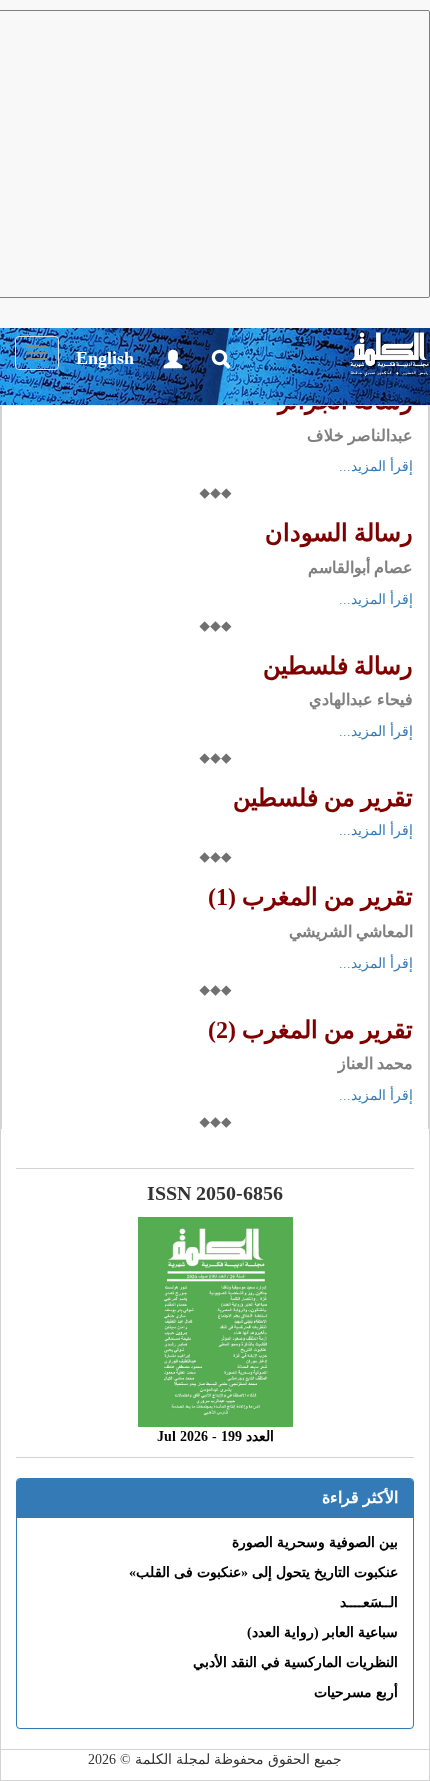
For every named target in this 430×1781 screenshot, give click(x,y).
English (105, 358)
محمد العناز (375, 1063)
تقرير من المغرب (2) (310, 1030)
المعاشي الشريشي (351, 931)
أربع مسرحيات (356, 1692)
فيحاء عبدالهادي (361, 699)
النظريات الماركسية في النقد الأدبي (295, 1662)
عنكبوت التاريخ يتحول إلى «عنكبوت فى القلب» (263, 1572)
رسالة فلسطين (338, 666)
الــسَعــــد (369, 1602)
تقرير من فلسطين (323, 798)
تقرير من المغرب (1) (310, 897)
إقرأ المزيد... (376, 466)
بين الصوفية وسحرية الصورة (315, 1542)
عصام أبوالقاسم (360, 567)
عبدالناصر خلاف (360, 435)
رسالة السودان (339, 533)
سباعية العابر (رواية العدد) (322, 1632)
